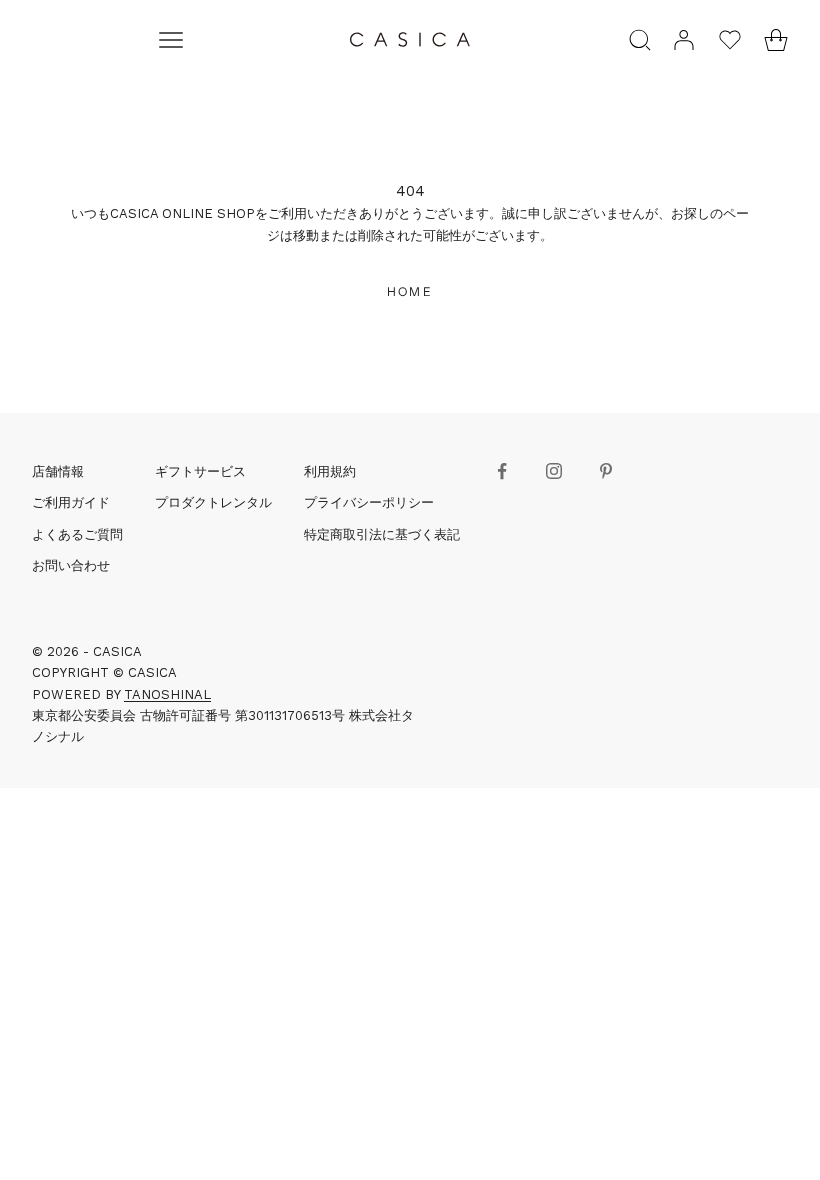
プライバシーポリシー (369, 502)
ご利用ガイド (71, 502)
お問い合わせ (71, 565)
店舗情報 (58, 471)
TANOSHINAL (167, 694)
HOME (410, 291)
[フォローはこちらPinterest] (606, 471)
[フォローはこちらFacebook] (502, 471)
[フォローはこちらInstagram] (554, 471)
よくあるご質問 (77, 534)
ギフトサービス (200, 471)
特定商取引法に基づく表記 (382, 534)
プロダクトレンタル (213, 502)
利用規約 (330, 471)
